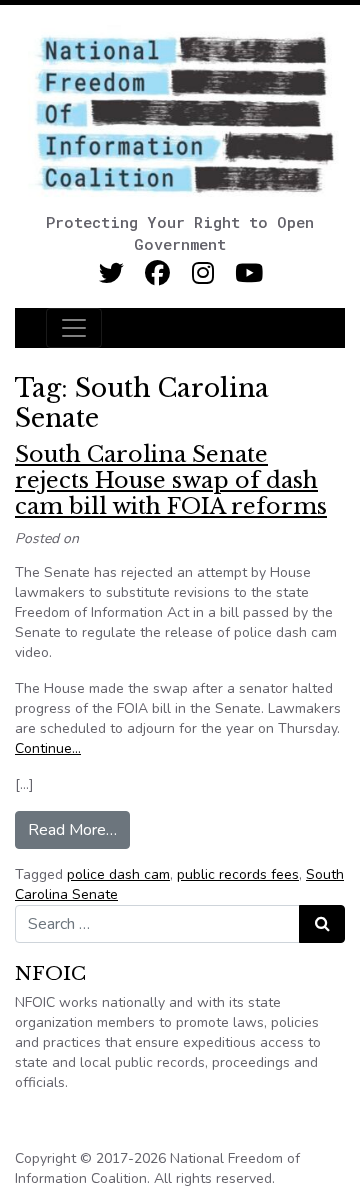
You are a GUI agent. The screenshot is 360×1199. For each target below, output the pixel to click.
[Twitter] (111, 273)
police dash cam (118, 874)
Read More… (79, 829)
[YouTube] (249, 273)
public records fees (238, 874)
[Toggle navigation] (74, 328)
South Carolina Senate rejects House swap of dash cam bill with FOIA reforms (171, 481)
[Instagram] (203, 273)
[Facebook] (157, 273)
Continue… (48, 748)
